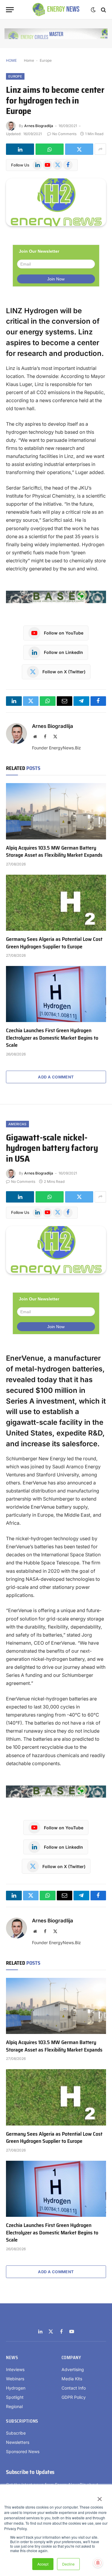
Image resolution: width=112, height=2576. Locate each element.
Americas (17, 1124)
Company (71, 2358)
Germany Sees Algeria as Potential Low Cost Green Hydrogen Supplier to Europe (54, 943)
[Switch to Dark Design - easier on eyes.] (93, 10)
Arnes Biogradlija (39, 126)
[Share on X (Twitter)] (79, 149)
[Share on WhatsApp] (50, 149)
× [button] (99, 2497)
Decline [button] (68, 2564)
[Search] (103, 10)
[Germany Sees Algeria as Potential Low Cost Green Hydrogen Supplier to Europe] (56, 903)
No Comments (64, 134)
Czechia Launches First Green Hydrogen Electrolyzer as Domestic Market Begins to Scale (52, 1038)
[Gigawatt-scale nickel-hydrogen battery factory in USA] (56, 1250)
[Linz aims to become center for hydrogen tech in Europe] (56, 202)
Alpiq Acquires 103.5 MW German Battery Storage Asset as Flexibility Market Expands (54, 851)
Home (29, 60)
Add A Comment (56, 1077)
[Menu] (10, 10)
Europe (46, 60)
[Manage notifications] (98, 2563)
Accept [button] (43, 2564)
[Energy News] (56, 10)
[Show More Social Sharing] (100, 149)
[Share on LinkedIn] (20, 149)
